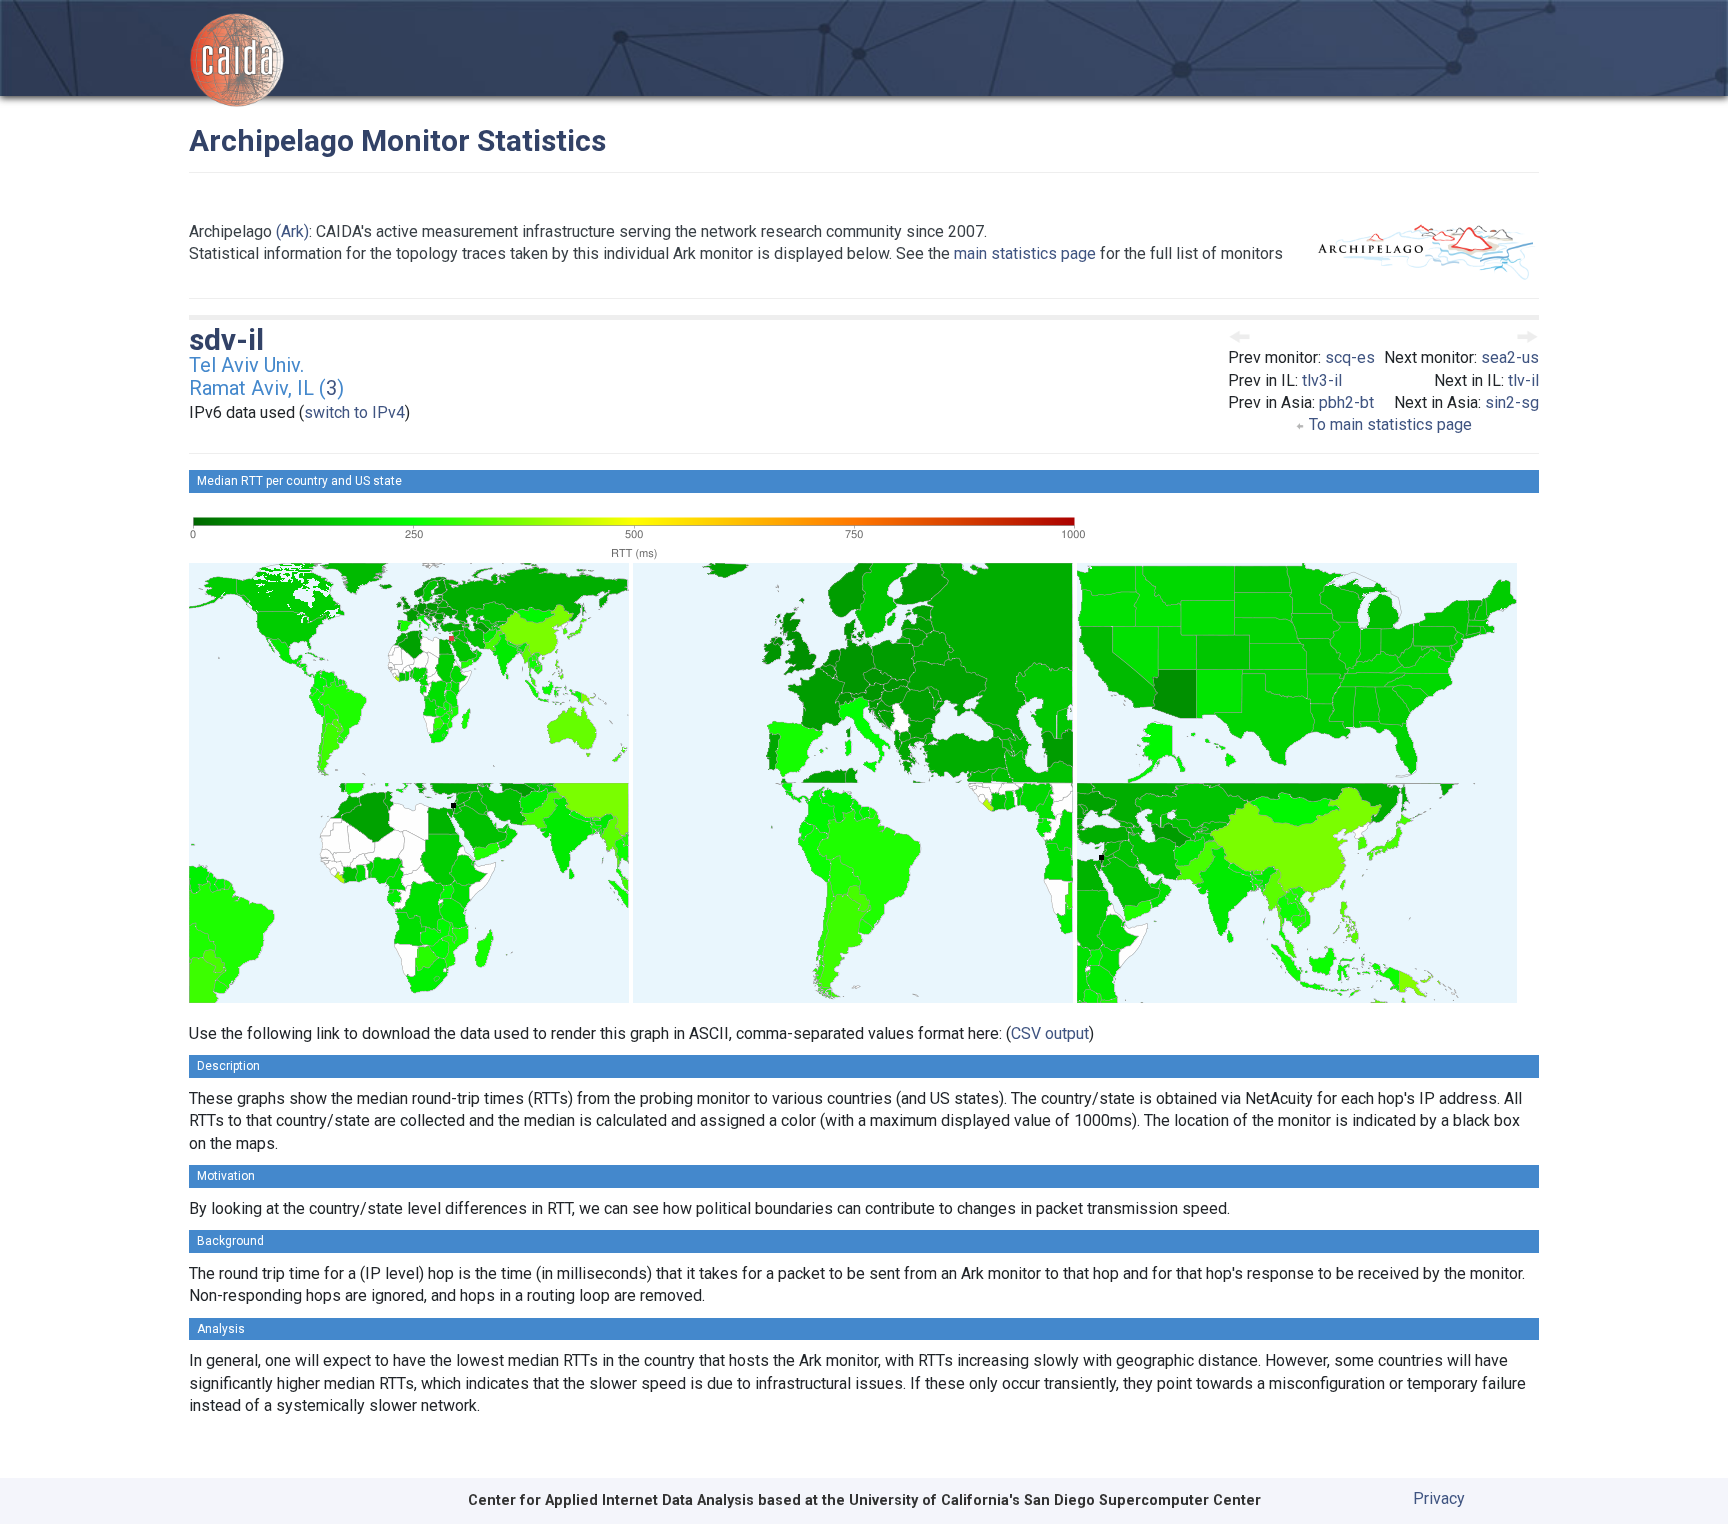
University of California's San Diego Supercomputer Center (1055, 1500)
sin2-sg (1512, 402)
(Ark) (292, 231)
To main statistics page (1388, 424)
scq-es (1350, 357)
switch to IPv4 (354, 412)
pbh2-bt (1346, 402)
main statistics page (1025, 253)
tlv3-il (1322, 380)
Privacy (1439, 1498)
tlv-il (1523, 380)
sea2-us (1510, 357)
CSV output (1050, 1033)
